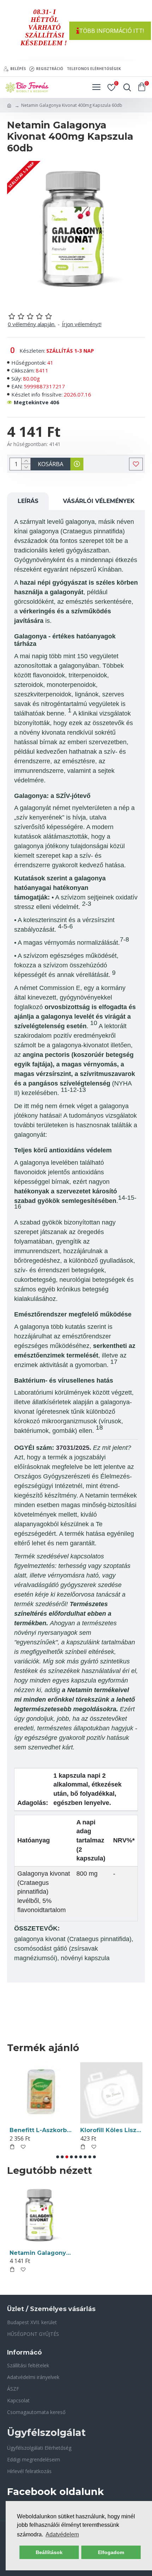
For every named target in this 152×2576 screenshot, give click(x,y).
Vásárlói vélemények (99, 501)
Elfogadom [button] (111, 2552)
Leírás (28, 501)
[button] (58, 2157)
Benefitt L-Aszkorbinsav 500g (41, 2130)
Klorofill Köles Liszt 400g (111, 2130)
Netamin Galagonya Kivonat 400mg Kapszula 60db (41, 2253)
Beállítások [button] (49, 2552)
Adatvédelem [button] (62, 2534)
